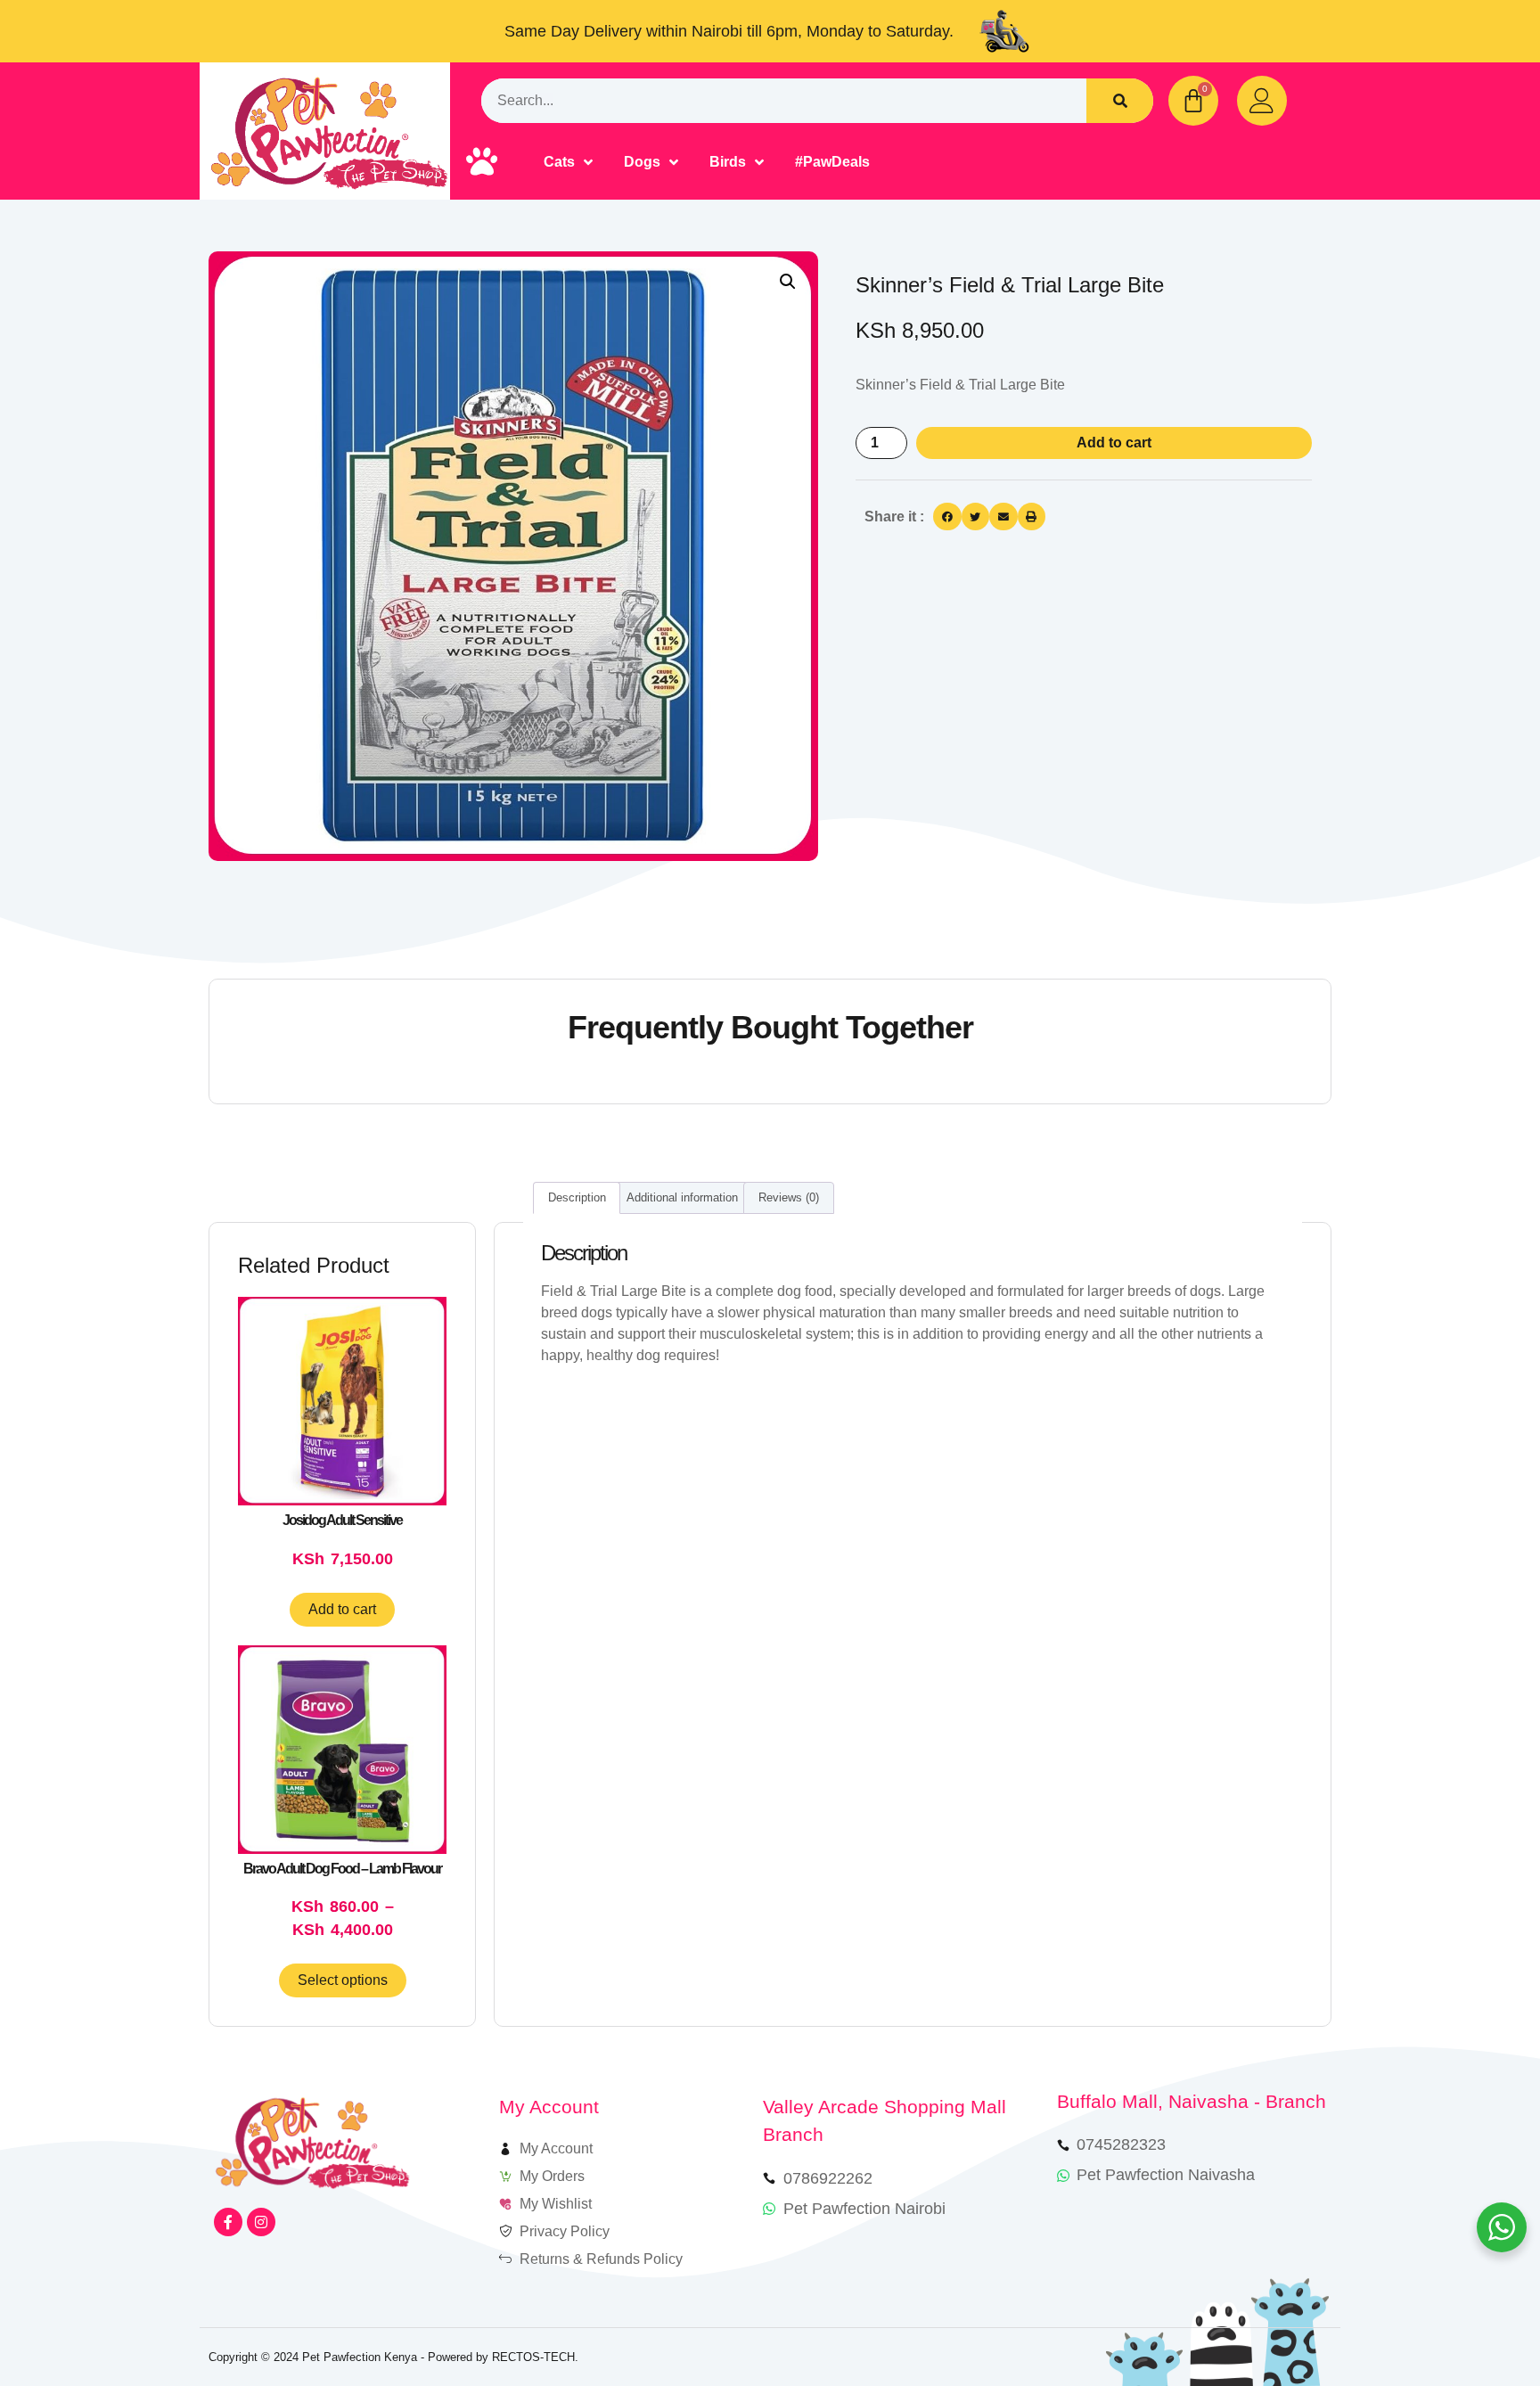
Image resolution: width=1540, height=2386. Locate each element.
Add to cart (1114, 443)
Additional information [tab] (682, 1197)
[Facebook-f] (228, 2222)
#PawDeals (832, 162)
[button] (788, 282)
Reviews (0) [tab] (789, 1197)
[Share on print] (1032, 517)
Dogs (642, 162)
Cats (559, 162)
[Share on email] (1003, 517)
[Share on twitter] (976, 517)
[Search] (1120, 101)
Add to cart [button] (342, 1609)
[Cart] (1193, 101)
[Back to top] (1475, 2321)
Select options (343, 1980)
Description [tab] (577, 1197)
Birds (728, 162)
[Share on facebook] (947, 517)
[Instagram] (261, 2222)
